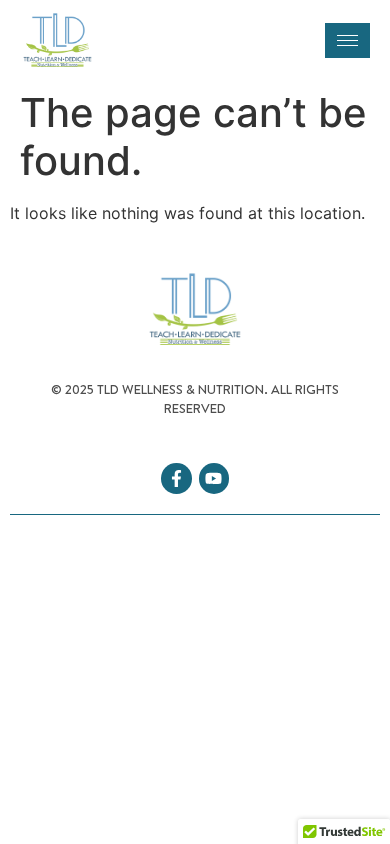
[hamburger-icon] (347, 40)
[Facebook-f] (176, 478)
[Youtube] (214, 478)
